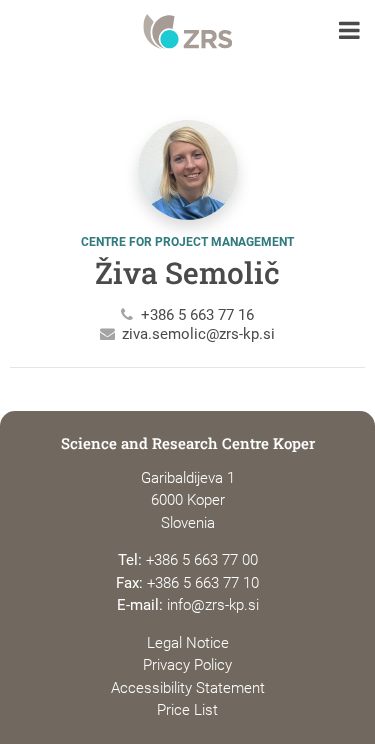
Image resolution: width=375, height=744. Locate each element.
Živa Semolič (187, 272)
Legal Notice (188, 643)
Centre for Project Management (187, 242)
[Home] (187, 32)
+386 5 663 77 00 (202, 560)
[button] (349, 32)
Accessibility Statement (188, 688)
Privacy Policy (187, 665)
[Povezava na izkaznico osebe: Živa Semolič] (188, 177)
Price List (187, 710)
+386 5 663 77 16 (197, 315)
